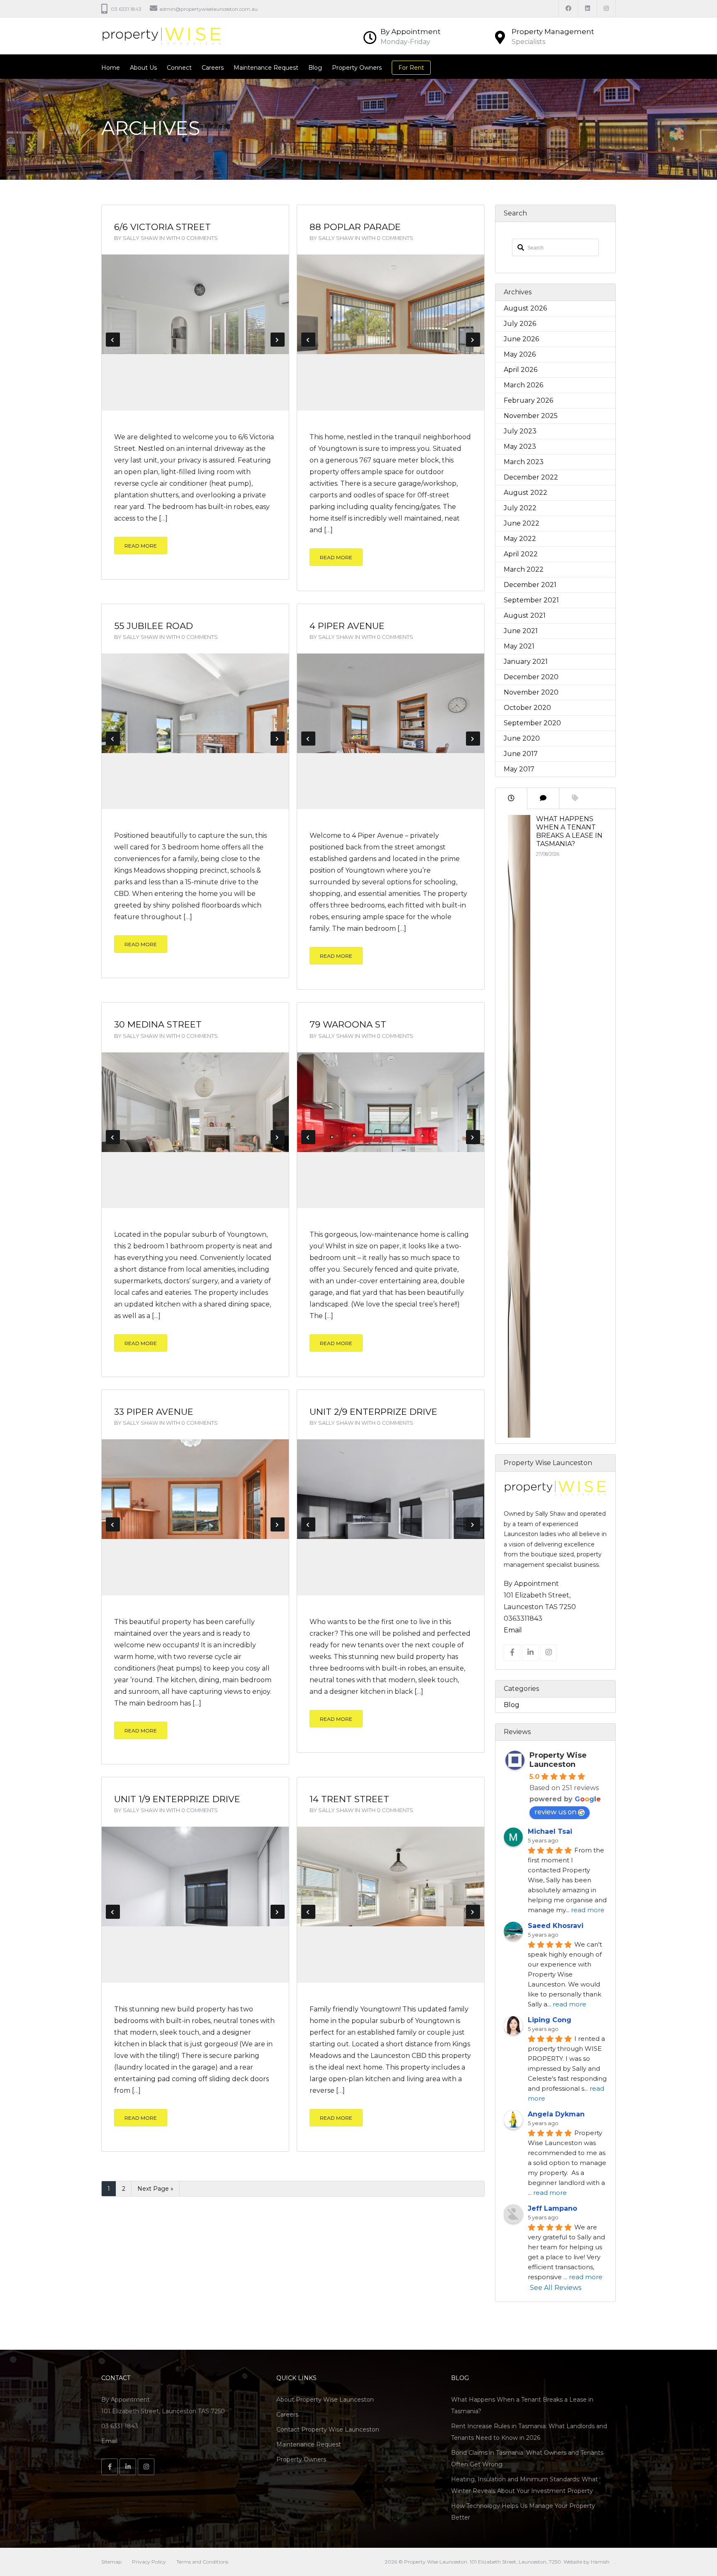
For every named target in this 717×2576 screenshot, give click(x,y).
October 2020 (527, 708)
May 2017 (519, 769)
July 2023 (520, 431)
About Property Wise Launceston (325, 2400)
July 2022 (520, 508)
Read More (141, 546)
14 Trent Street (349, 1799)
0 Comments (200, 238)
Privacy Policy (149, 2562)
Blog (315, 68)
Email (513, 1630)
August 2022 (526, 493)
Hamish (600, 2562)
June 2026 (521, 339)
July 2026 (520, 324)
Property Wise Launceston (558, 1760)
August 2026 (525, 308)
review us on (555, 1812)
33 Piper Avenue (154, 1412)
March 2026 (523, 385)
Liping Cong (550, 2020)
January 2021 (526, 662)
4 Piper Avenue (347, 626)
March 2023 (524, 462)
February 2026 (528, 400)
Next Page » (155, 2189)
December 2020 (531, 677)
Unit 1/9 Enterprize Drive (177, 1799)
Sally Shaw (140, 238)
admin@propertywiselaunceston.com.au (209, 9)
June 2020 (522, 738)
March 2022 (524, 569)
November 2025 (531, 416)
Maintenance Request (266, 68)
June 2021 (521, 631)
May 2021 (519, 646)
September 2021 (531, 600)
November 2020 (531, 692)
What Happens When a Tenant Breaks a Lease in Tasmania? (569, 831)
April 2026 (521, 370)
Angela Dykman (556, 2114)
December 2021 (530, 585)
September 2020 (532, 723)
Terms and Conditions (202, 2562)
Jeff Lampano (552, 2208)
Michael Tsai (550, 1831)
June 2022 (522, 523)
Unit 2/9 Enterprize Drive (373, 1412)
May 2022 (520, 539)
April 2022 (521, 554)
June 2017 (521, 754)
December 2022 (531, 477)
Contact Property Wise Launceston (328, 2429)
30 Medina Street (158, 1024)
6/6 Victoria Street (162, 227)
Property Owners (357, 68)
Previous (113, 340)
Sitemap (111, 2562)
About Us (143, 68)
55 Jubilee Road (154, 626)
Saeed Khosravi (556, 1926)
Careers (213, 68)
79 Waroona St (348, 1024)
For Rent (411, 68)
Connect (179, 68)
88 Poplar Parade (355, 227)
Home (111, 68)
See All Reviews (555, 2288)
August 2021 (525, 615)
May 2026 (520, 354)
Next (278, 340)
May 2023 (520, 446)
